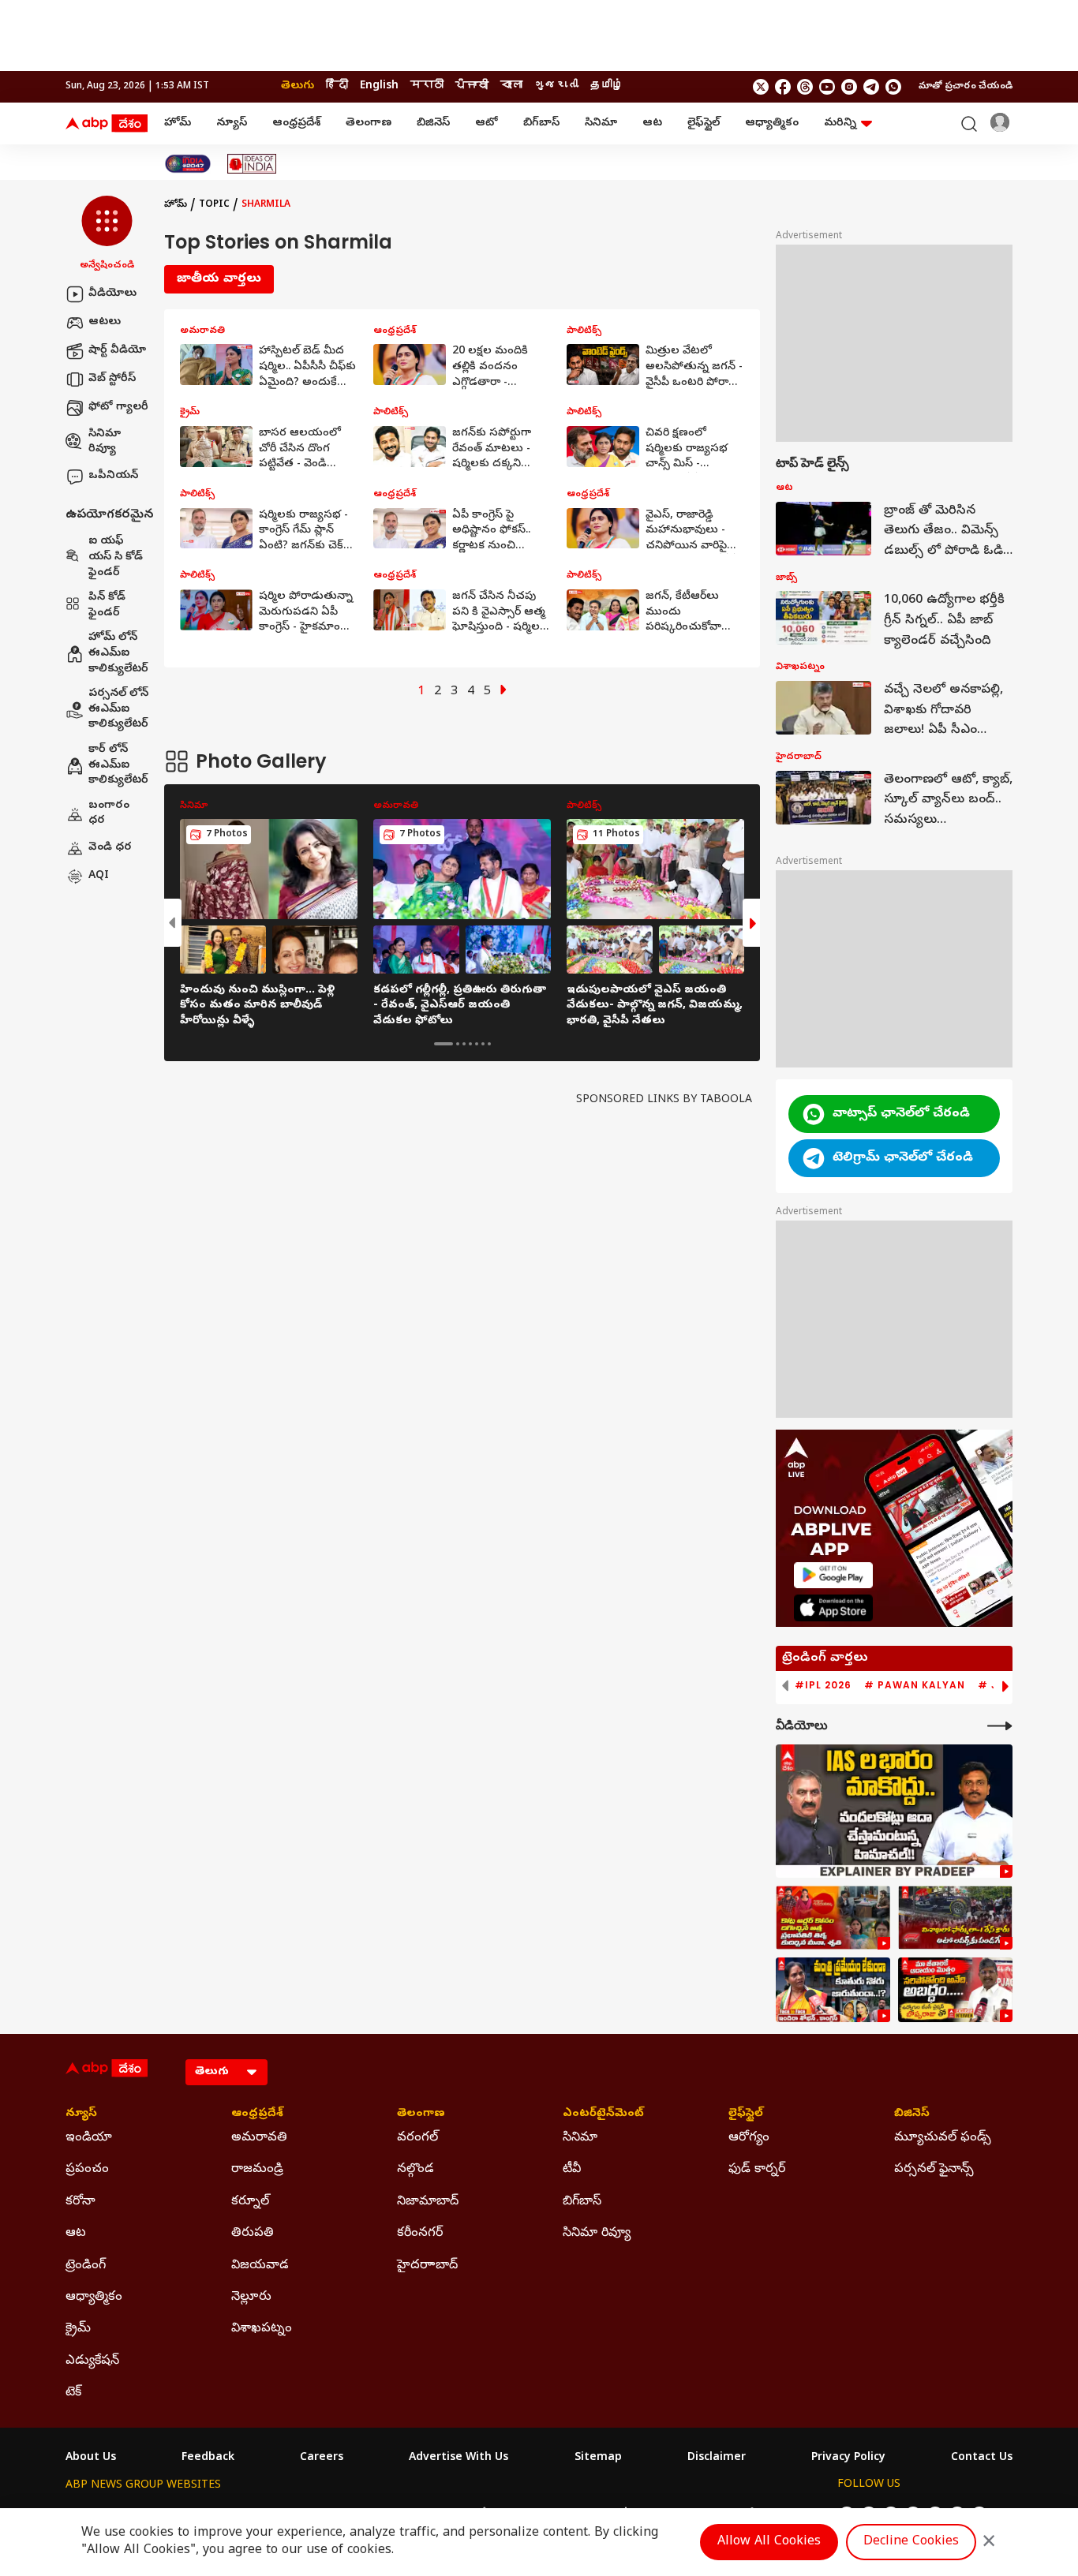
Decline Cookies (911, 2542)
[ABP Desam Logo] (107, 124)
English (379, 86)
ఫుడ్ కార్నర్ (757, 2170)
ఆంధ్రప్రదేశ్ (296, 123)
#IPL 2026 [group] (823, 1685)
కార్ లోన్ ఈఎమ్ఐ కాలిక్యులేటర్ (118, 765)
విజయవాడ (260, 2266)
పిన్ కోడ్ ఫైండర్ (107, 606)
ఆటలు (105, 322)
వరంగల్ (417, 2138)
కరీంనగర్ (420, 2234)
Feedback (208, 2458)
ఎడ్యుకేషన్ (92, 2361)
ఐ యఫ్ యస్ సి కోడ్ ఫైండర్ (116, 558)
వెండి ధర (110, 848)
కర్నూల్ (250, 2202)
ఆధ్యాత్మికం (772, 123)
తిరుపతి (253, 2234)
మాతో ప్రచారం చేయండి (966, 87)
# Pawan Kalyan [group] (915, 1685)
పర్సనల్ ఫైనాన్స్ (934, 2170)
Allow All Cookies (769, 2542)
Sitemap (598, 2458)
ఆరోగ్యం (749, 2138)
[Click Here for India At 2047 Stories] (188, 164)
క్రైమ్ (78, 2329)
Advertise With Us (459, 2458)
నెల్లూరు (251, 2297)
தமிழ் (607, 86)
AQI (99, 876)
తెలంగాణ (369, 123)
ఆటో (487, 123)
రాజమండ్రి (257, 2170)
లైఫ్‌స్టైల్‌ (704, 123)
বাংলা (511, 86)
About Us (91, 2458)
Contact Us (982, 2458)
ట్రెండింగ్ (86, 2266)
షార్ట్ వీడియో (117, 351)
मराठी (427, 86)
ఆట (652, 123)
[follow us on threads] (805, 87)
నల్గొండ (415, 2170)
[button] (107, 234)
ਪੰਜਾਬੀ (472, 86)
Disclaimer (717, 2458)
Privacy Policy (848, 2458)
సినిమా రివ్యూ (105, 442)
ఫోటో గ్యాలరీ (118, 408)
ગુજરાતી (556, 86)
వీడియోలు (112, 294)
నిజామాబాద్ (428, 2202)
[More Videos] (1000, 1726)
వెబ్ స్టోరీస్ (112, 379)
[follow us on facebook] (783, 87)
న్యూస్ (232, 123)
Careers (322, 2458)
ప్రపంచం (87, 2170)
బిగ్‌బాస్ (541, 123)
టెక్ (73, 2393)
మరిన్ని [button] (840, 123)
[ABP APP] (833, 1575)
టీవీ (572, 2170)
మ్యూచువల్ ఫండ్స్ (943, 2138)
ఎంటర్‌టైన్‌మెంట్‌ (603, 2114)
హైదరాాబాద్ (427, 2266)
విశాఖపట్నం (262, 2329)
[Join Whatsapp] (893, 87)
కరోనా (80, 2202)
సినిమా (601, 123)
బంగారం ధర (109, 814)
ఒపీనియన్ (113, 476)
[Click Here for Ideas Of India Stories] (252, 164)
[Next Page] (503, 692)
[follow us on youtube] (827, 87)
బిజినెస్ (433, 123)
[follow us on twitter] (761, 87)
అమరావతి (259, 2138)
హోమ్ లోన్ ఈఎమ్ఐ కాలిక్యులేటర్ (118, 654)
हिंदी (337, 86)
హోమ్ (178, 123)
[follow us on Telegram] (871, 87)
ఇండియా (89, 2138)
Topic (214, 205)
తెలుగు (298, 86)
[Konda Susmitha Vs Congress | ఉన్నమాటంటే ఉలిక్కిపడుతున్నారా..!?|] (833, 1990)
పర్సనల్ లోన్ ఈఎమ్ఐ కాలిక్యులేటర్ (118, 710)
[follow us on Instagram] (849, 87)
